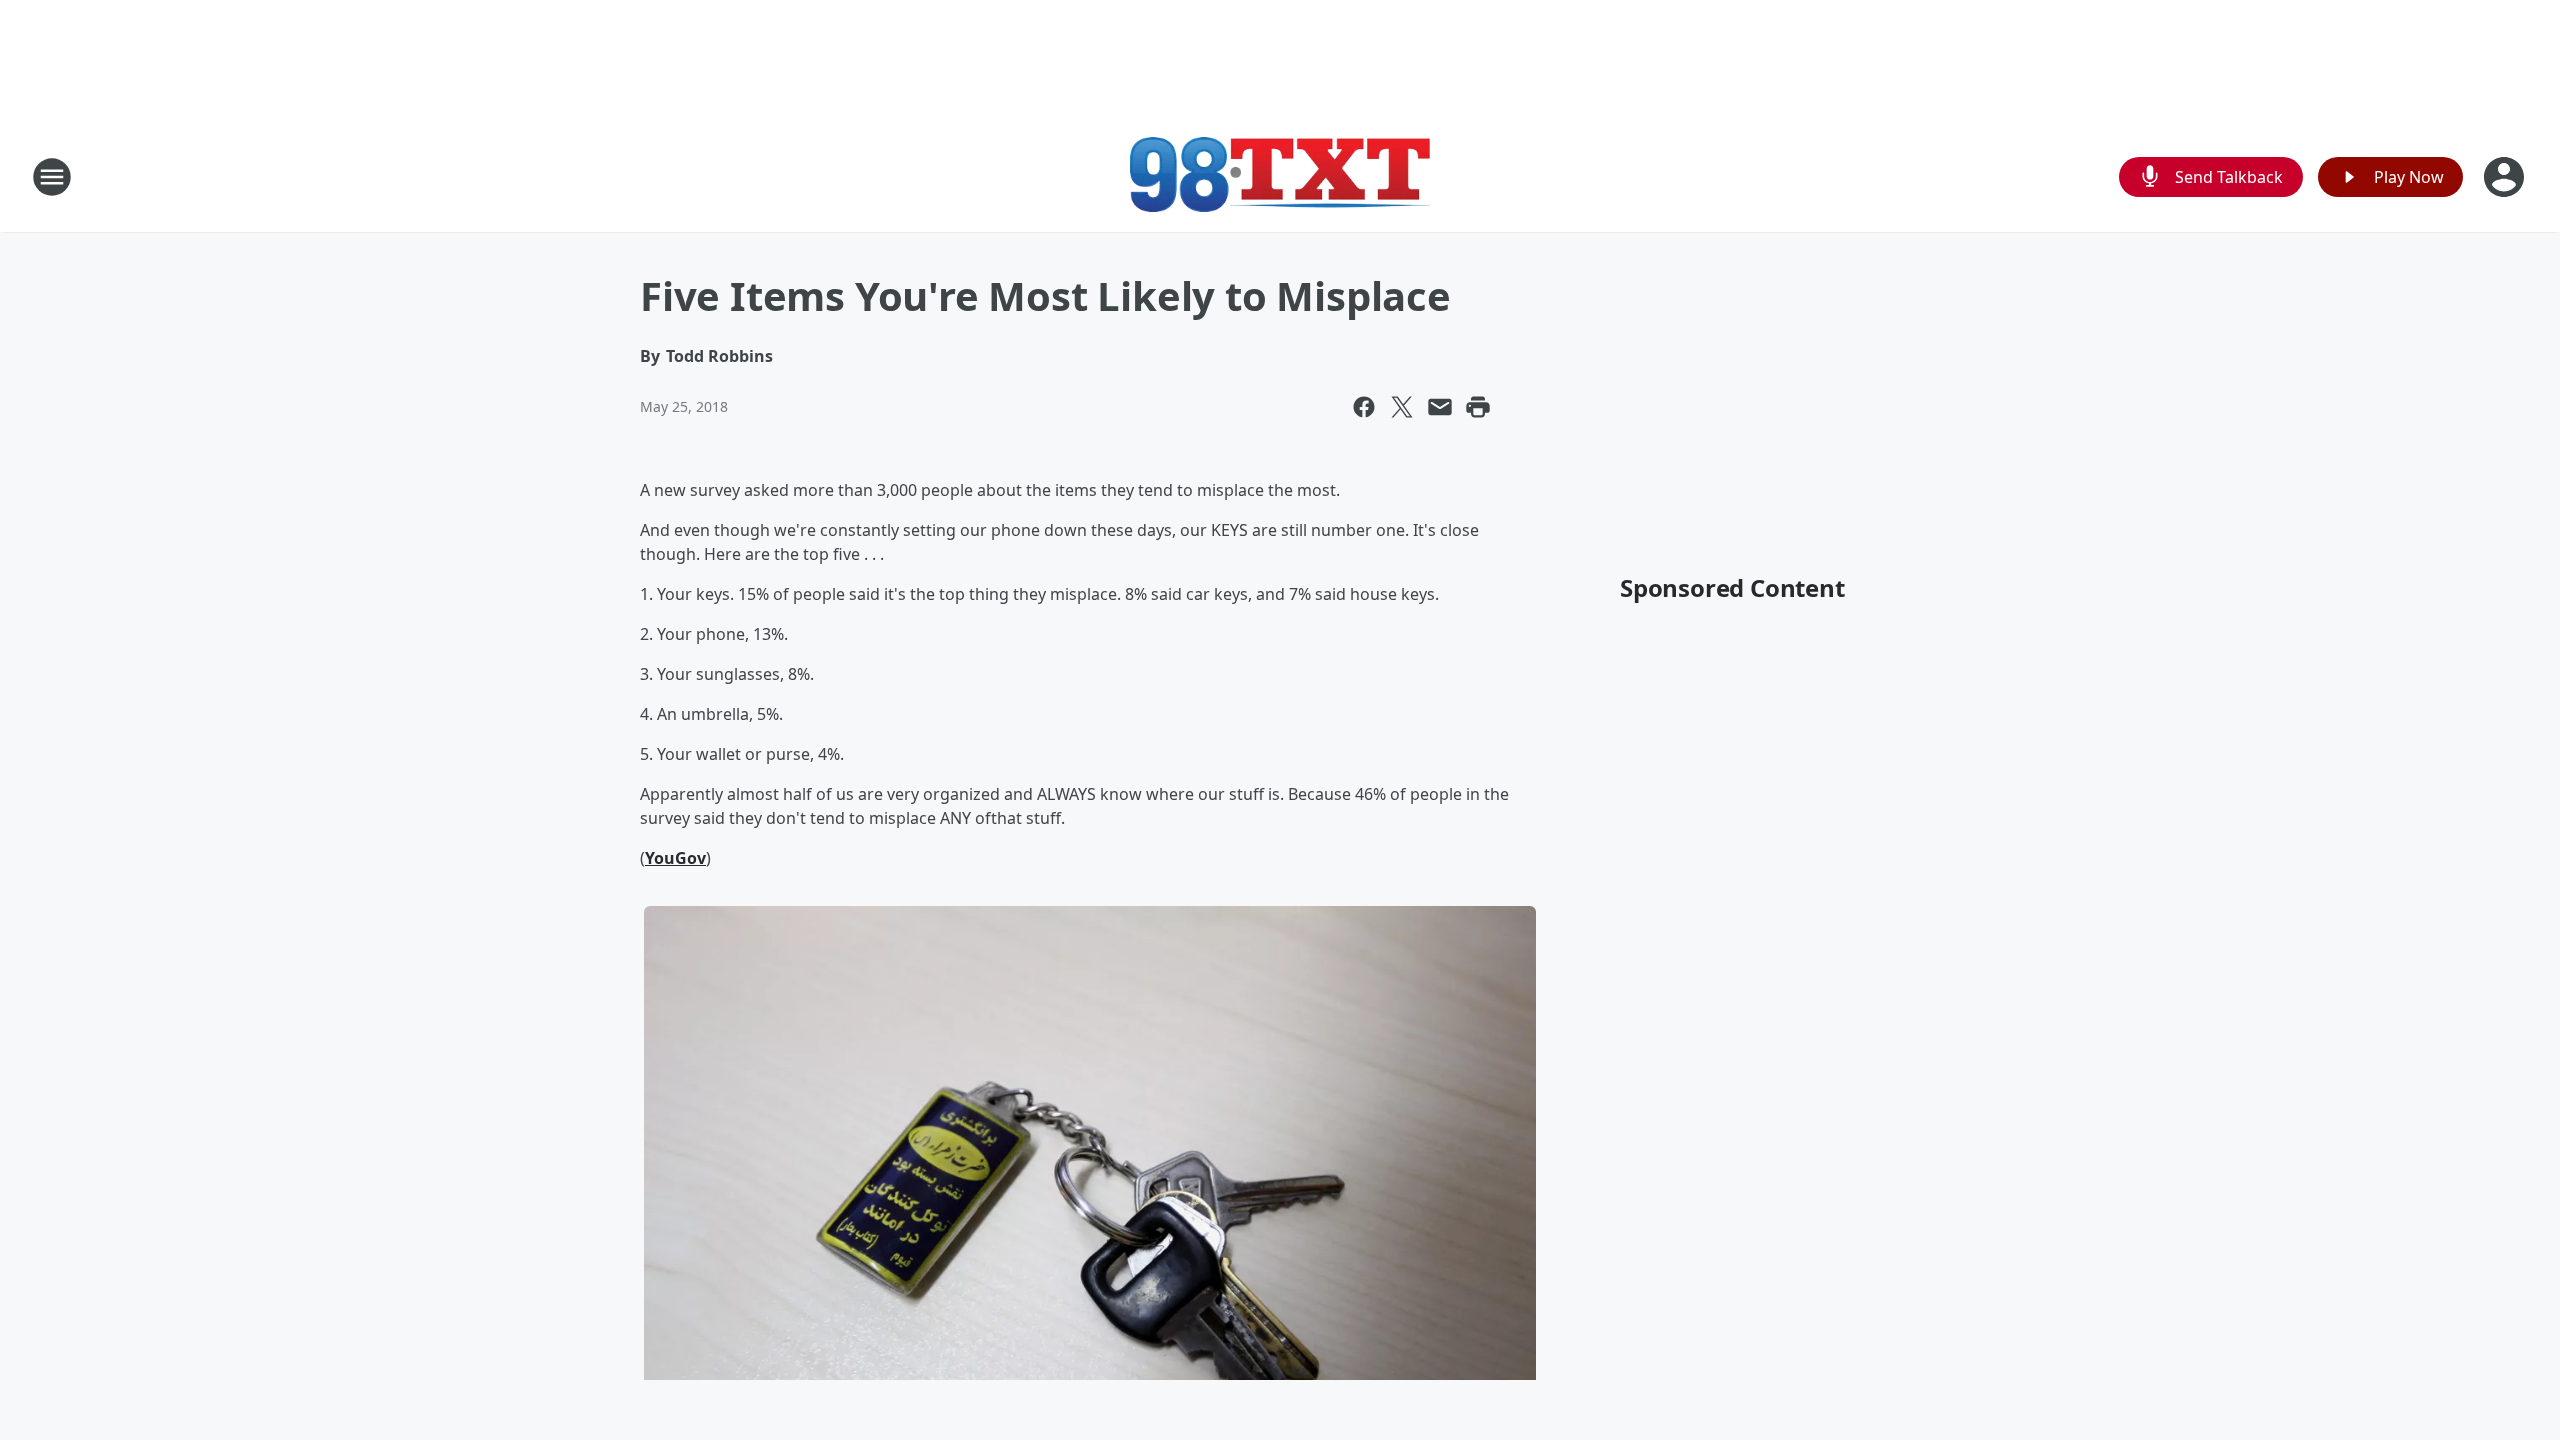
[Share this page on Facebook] (1364, 407)
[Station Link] (1280, 176)
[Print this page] (1478, 407)
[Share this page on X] (1402, 407)
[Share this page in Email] (1440, 407)
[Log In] (2506, 177)
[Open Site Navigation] (52, 177)
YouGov (675, 858)
